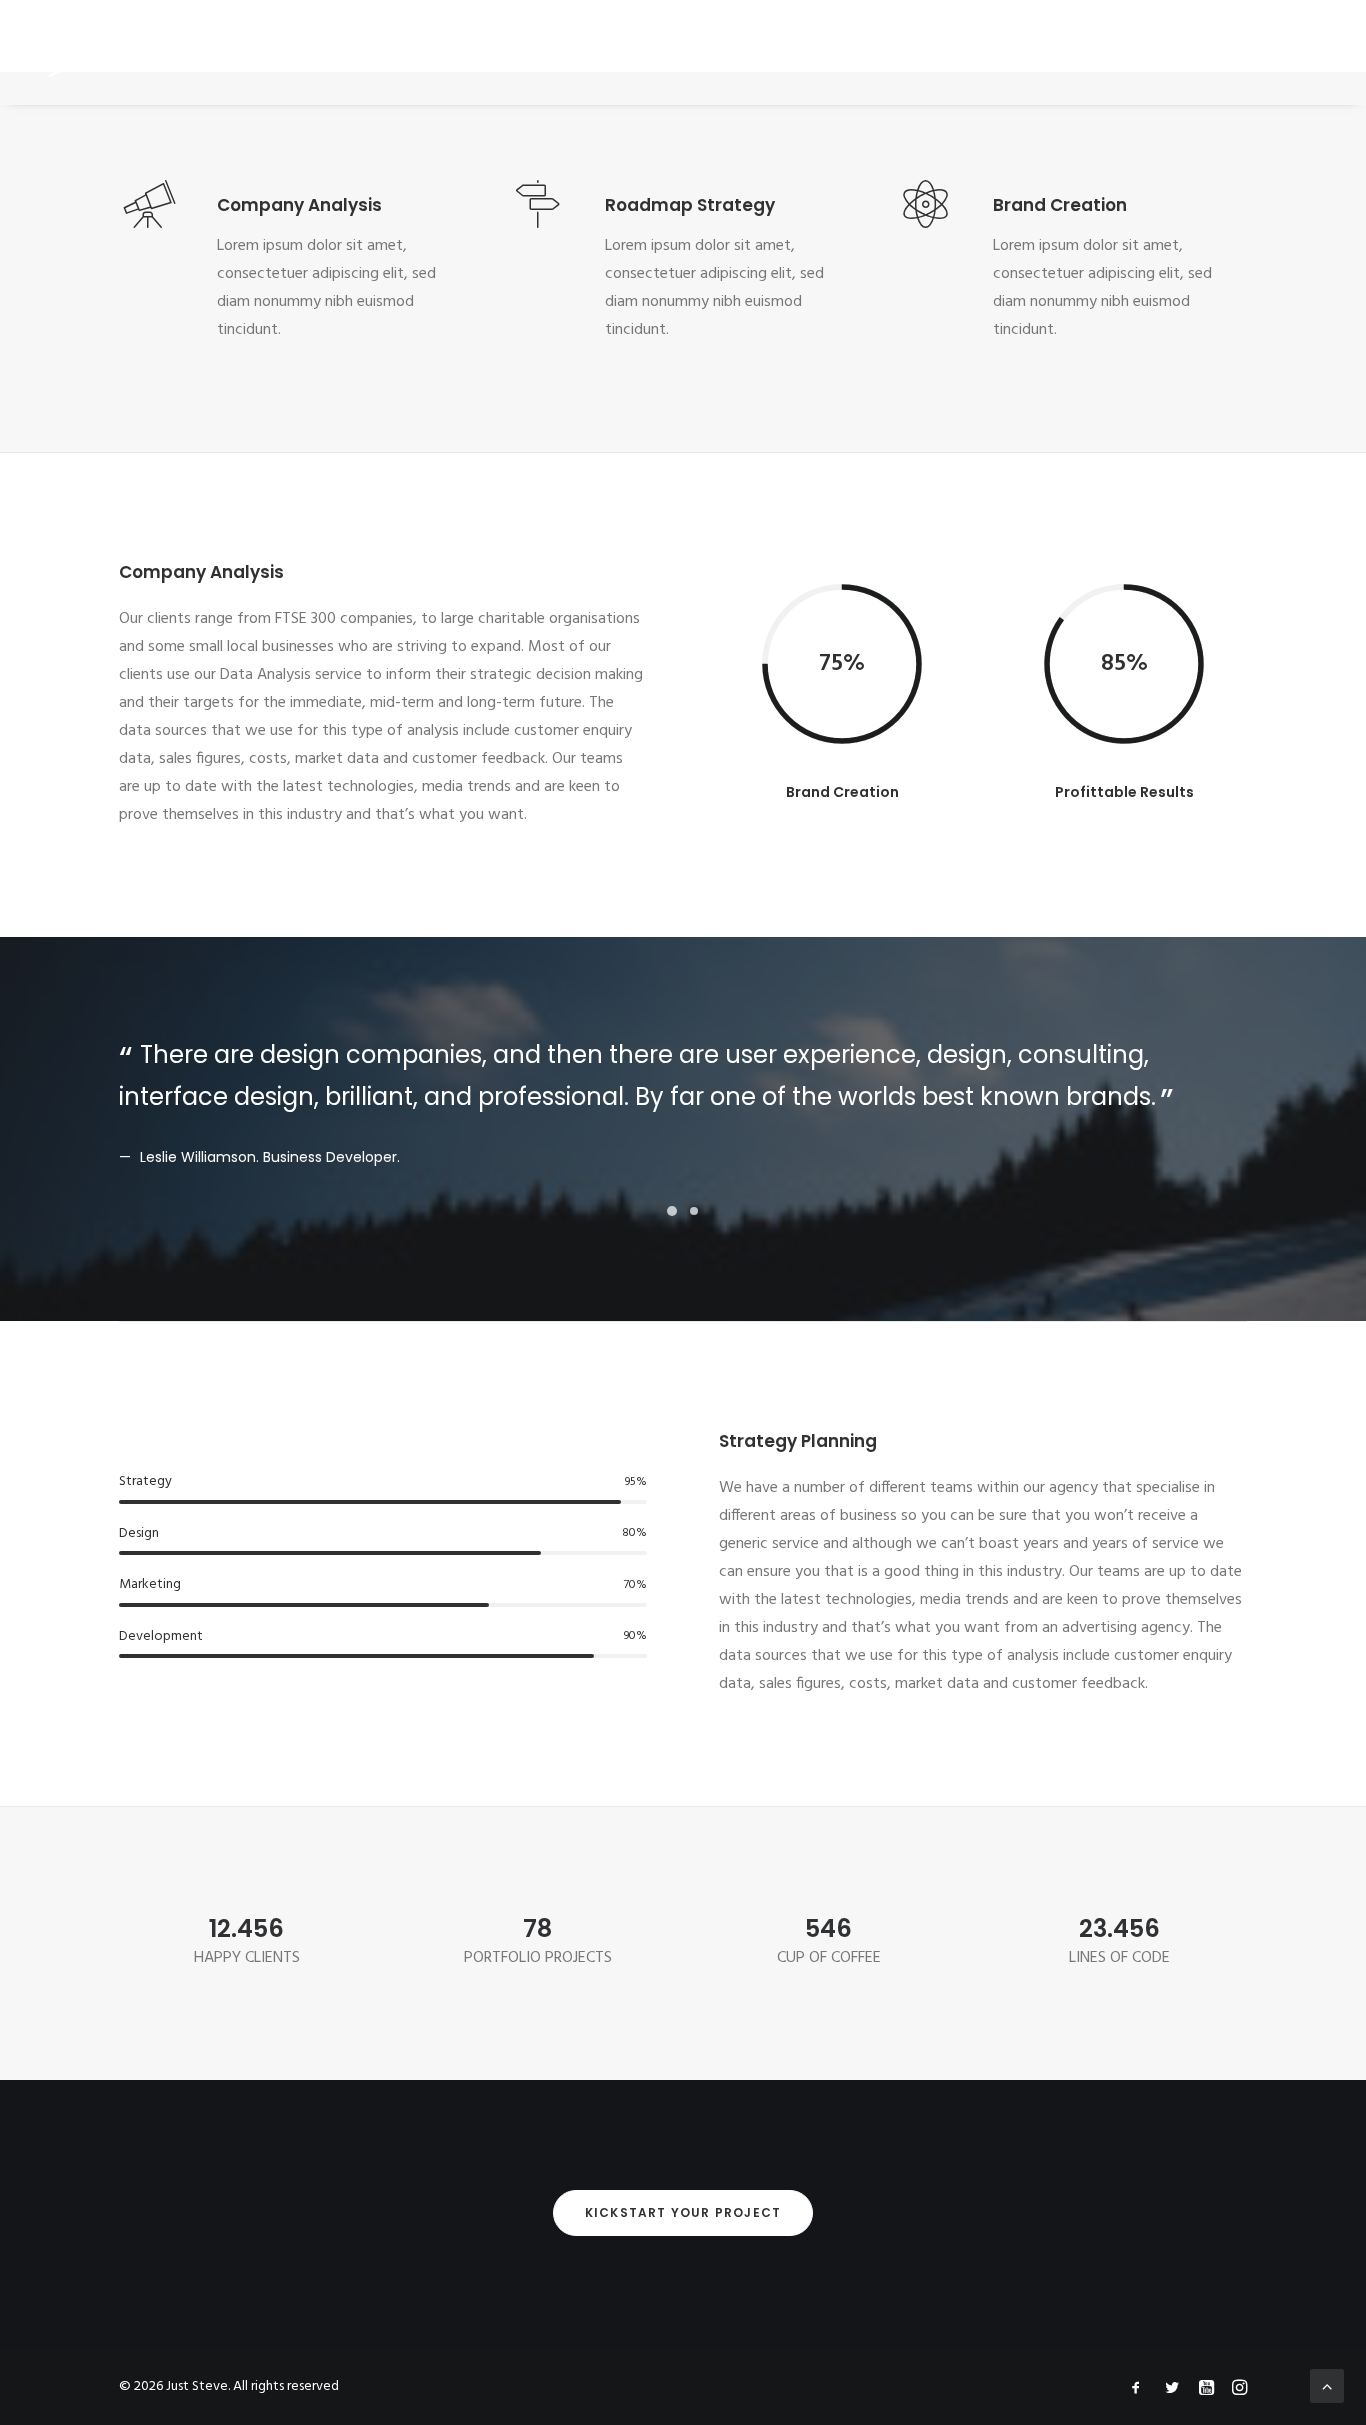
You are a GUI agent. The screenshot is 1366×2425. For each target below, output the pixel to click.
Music (606, 51)
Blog (847, 51)
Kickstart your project (683, 2212)
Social (920, 51)
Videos (682, 51)
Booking (768, 51)
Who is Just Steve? (488, 51)
